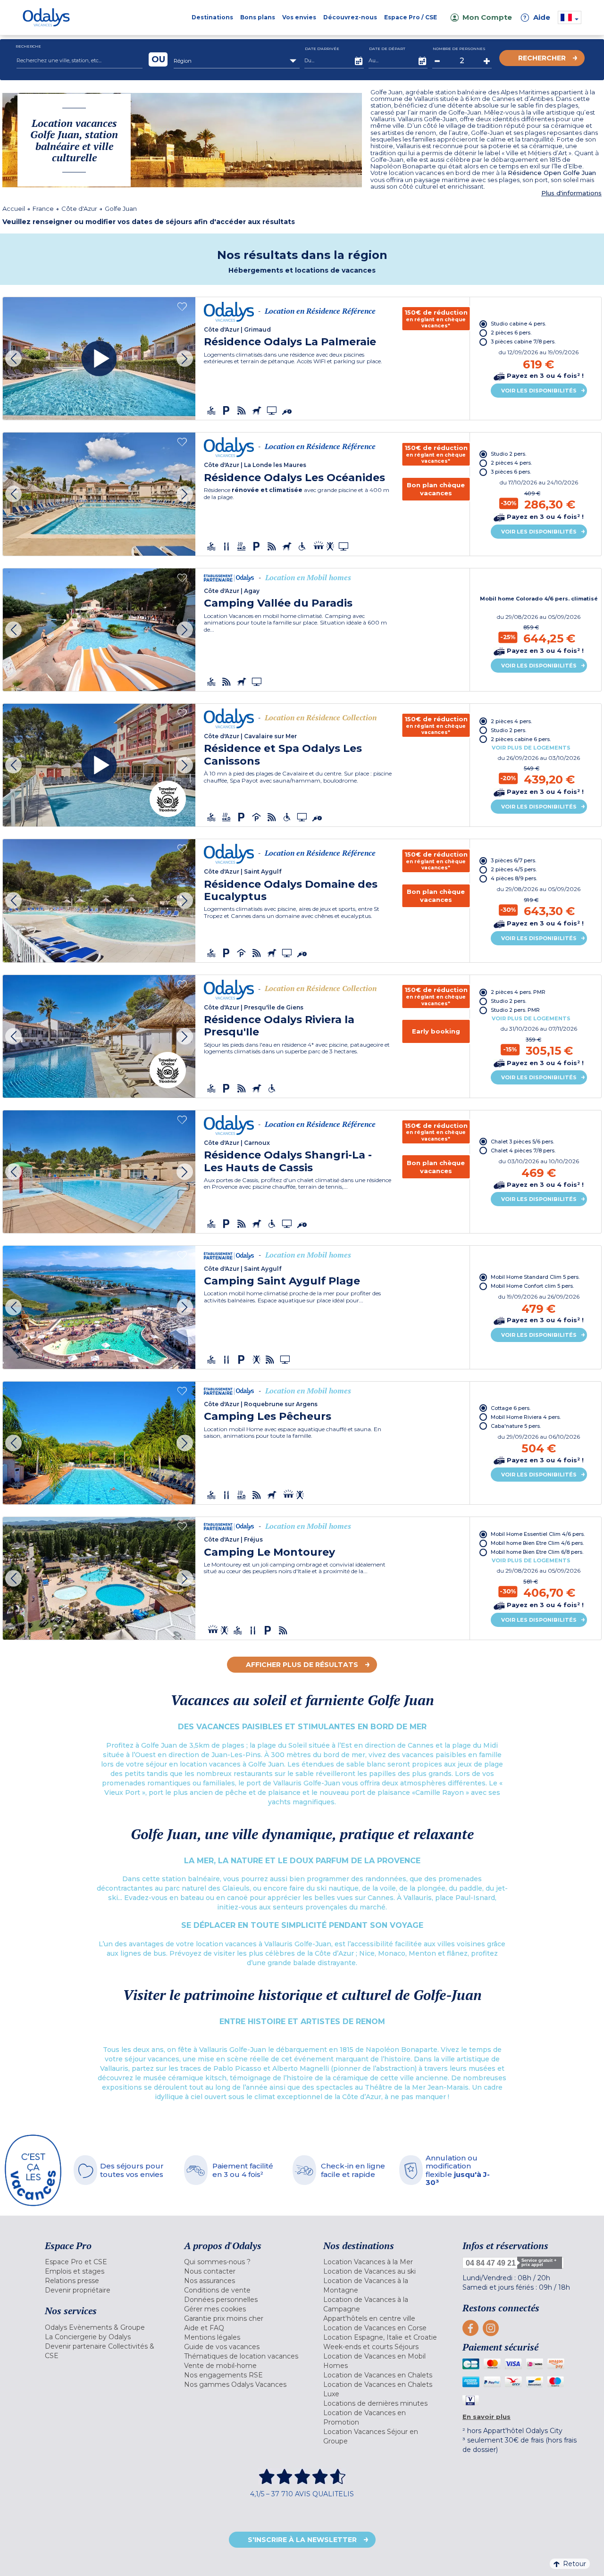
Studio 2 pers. (508, 454)
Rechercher (542, 58)
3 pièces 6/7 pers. (513, 860)
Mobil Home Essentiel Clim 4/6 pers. (538, 1534)
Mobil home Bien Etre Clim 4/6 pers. (537, 1543)
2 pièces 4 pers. (511, 463)
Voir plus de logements (531, 748)
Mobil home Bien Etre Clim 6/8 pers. (537, 1552)
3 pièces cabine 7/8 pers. (523, 342)
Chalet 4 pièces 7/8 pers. (523, 1150)
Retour (575, 2564)
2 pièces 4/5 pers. (514, 869)
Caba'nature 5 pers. (516, 1426)
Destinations (212, 17)
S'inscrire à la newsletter (302, 2540)
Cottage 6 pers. (511, 1408)
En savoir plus (487, 2417)
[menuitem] (103, 2262)
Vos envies (299, 17)
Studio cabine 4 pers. (518, 324)
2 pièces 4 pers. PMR (518, 992)
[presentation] (13, 359)
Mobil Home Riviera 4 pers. (526, 1417)
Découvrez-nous (350, 17)
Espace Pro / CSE (411, 17)
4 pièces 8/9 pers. (514, 878)
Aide (537, 17)
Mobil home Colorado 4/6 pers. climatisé (539, 599)
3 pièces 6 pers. (511, 472)
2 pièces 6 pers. (511, 333)
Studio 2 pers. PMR (515, 1010)
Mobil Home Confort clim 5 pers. (532, 1286)
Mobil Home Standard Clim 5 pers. (535, 1277)
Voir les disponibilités (539, 391)
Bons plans (258, 17)
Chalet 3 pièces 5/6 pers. (522, 1142)
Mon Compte (487, 17)
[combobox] (237, 61)
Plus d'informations (571, 193)
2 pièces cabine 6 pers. (521, 739)
